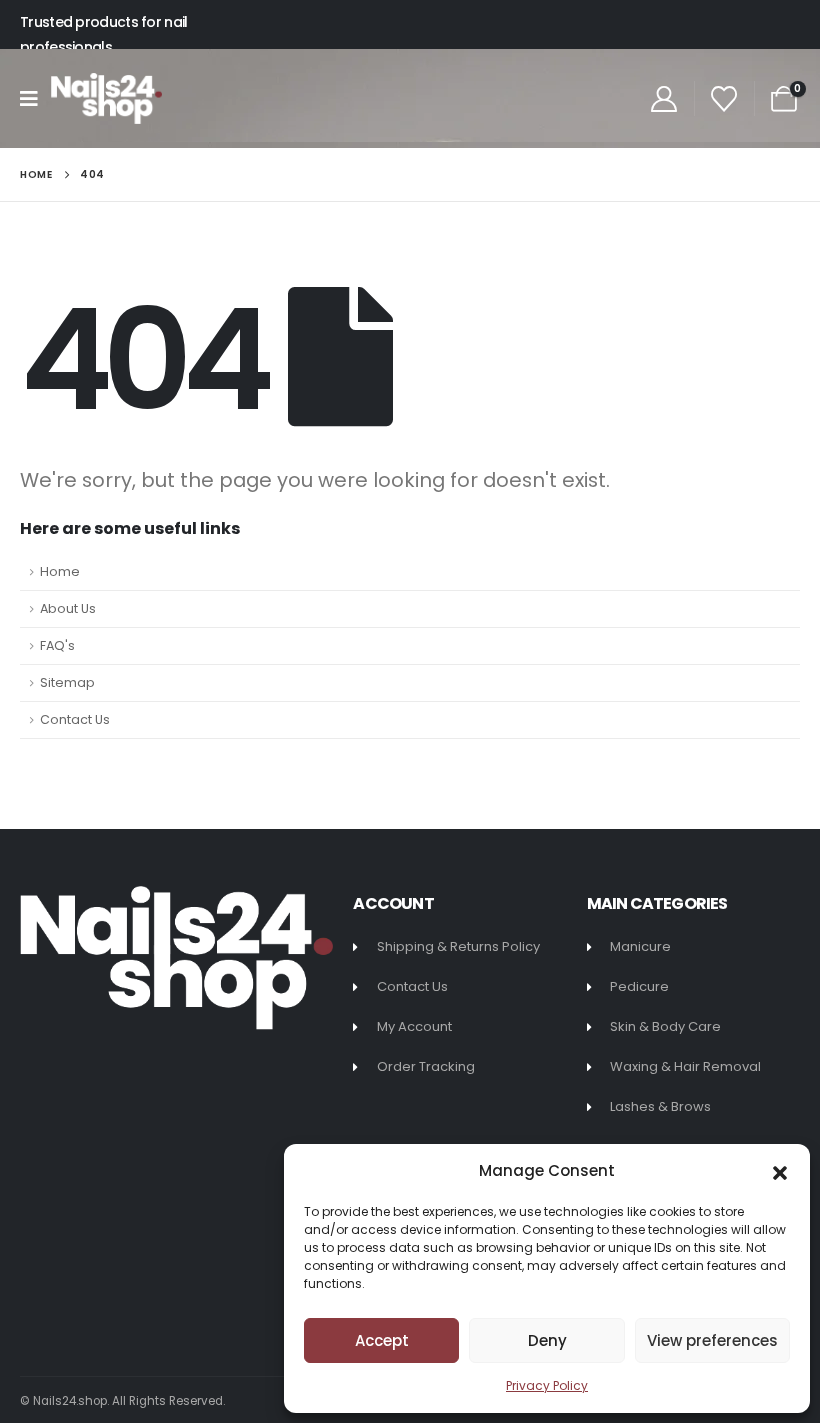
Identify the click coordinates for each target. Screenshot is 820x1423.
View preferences (712, 1340)
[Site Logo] (106, 98)
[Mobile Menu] (35, 99)
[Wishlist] (724, 99)
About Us (68, 608)
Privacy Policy (547, 1385)
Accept (382, 1340)
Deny (547, 1340)
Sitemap (67, 682)
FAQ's (57, 645)
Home (60, 571)
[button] (780, 1171)
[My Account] (663, 99)
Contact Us (75, 719)
